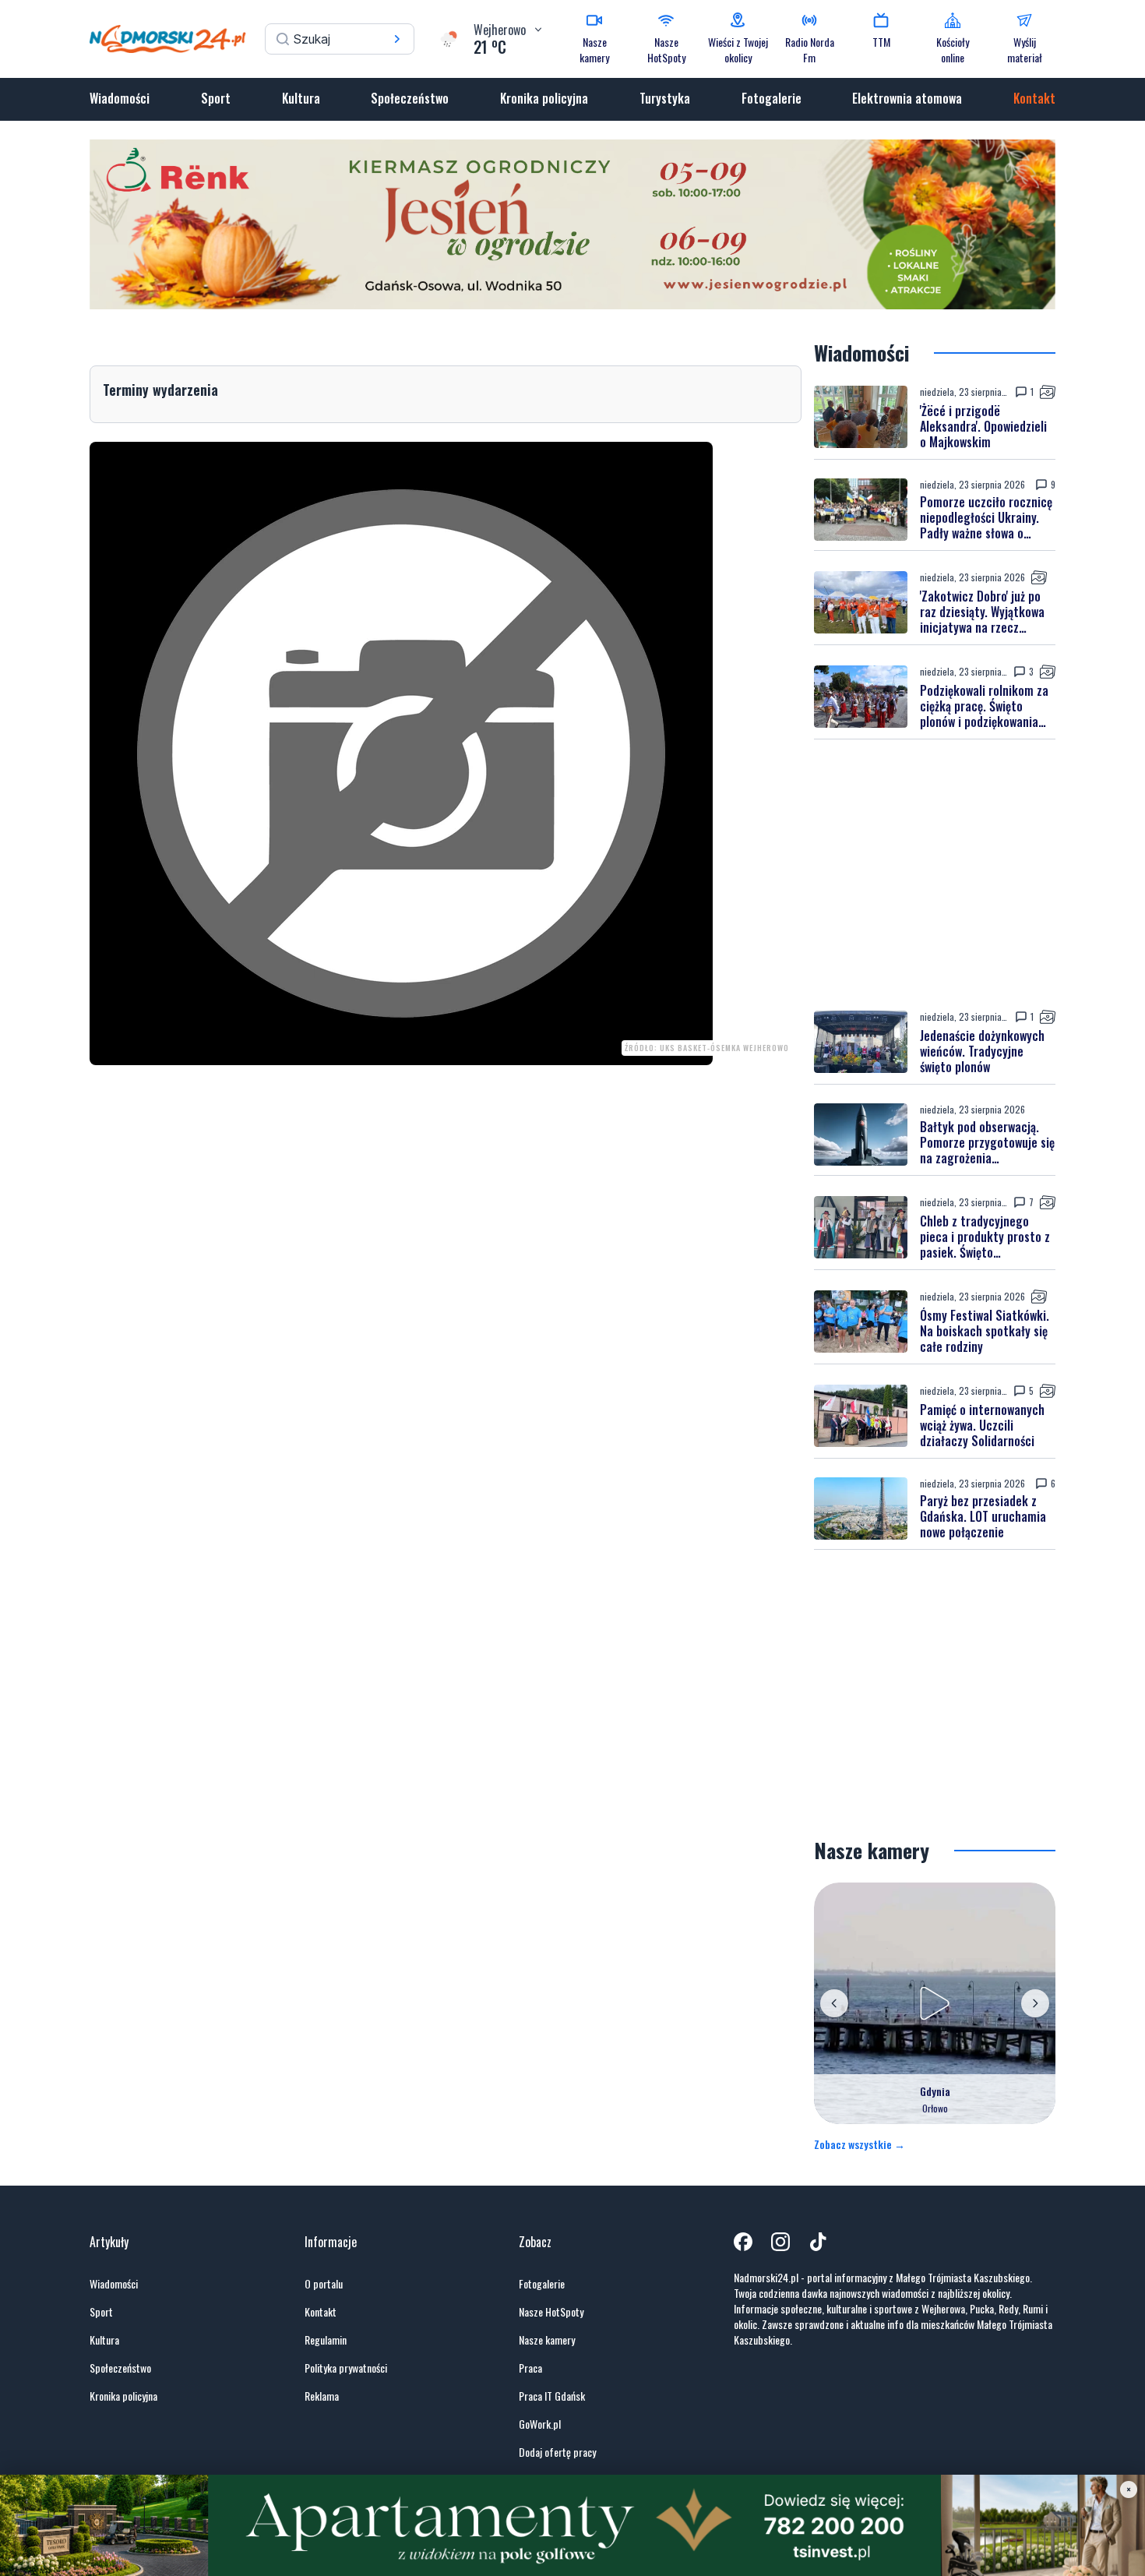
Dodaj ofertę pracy (557, 2452)
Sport (216, 98)
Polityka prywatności (346, 2368)
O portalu (324, 2284)
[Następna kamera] (1035, 2003)
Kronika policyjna (544, 98)
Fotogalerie (772, 98)
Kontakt (1034, 98)
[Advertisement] (935, 874)
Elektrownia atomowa (907, 98)
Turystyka (665, 98)
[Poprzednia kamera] (834, 2003)
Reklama (322, 2396)
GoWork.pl (540, 2424)
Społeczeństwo (410, 98)
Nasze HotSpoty (551, 2312)
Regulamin (326, 2340)
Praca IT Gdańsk (552, 2396)
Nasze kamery (547, 2340)
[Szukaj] (397, 39)
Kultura (301, 98)
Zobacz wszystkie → (860, 2144)
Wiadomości (120, 98)
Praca (530, 2368)
